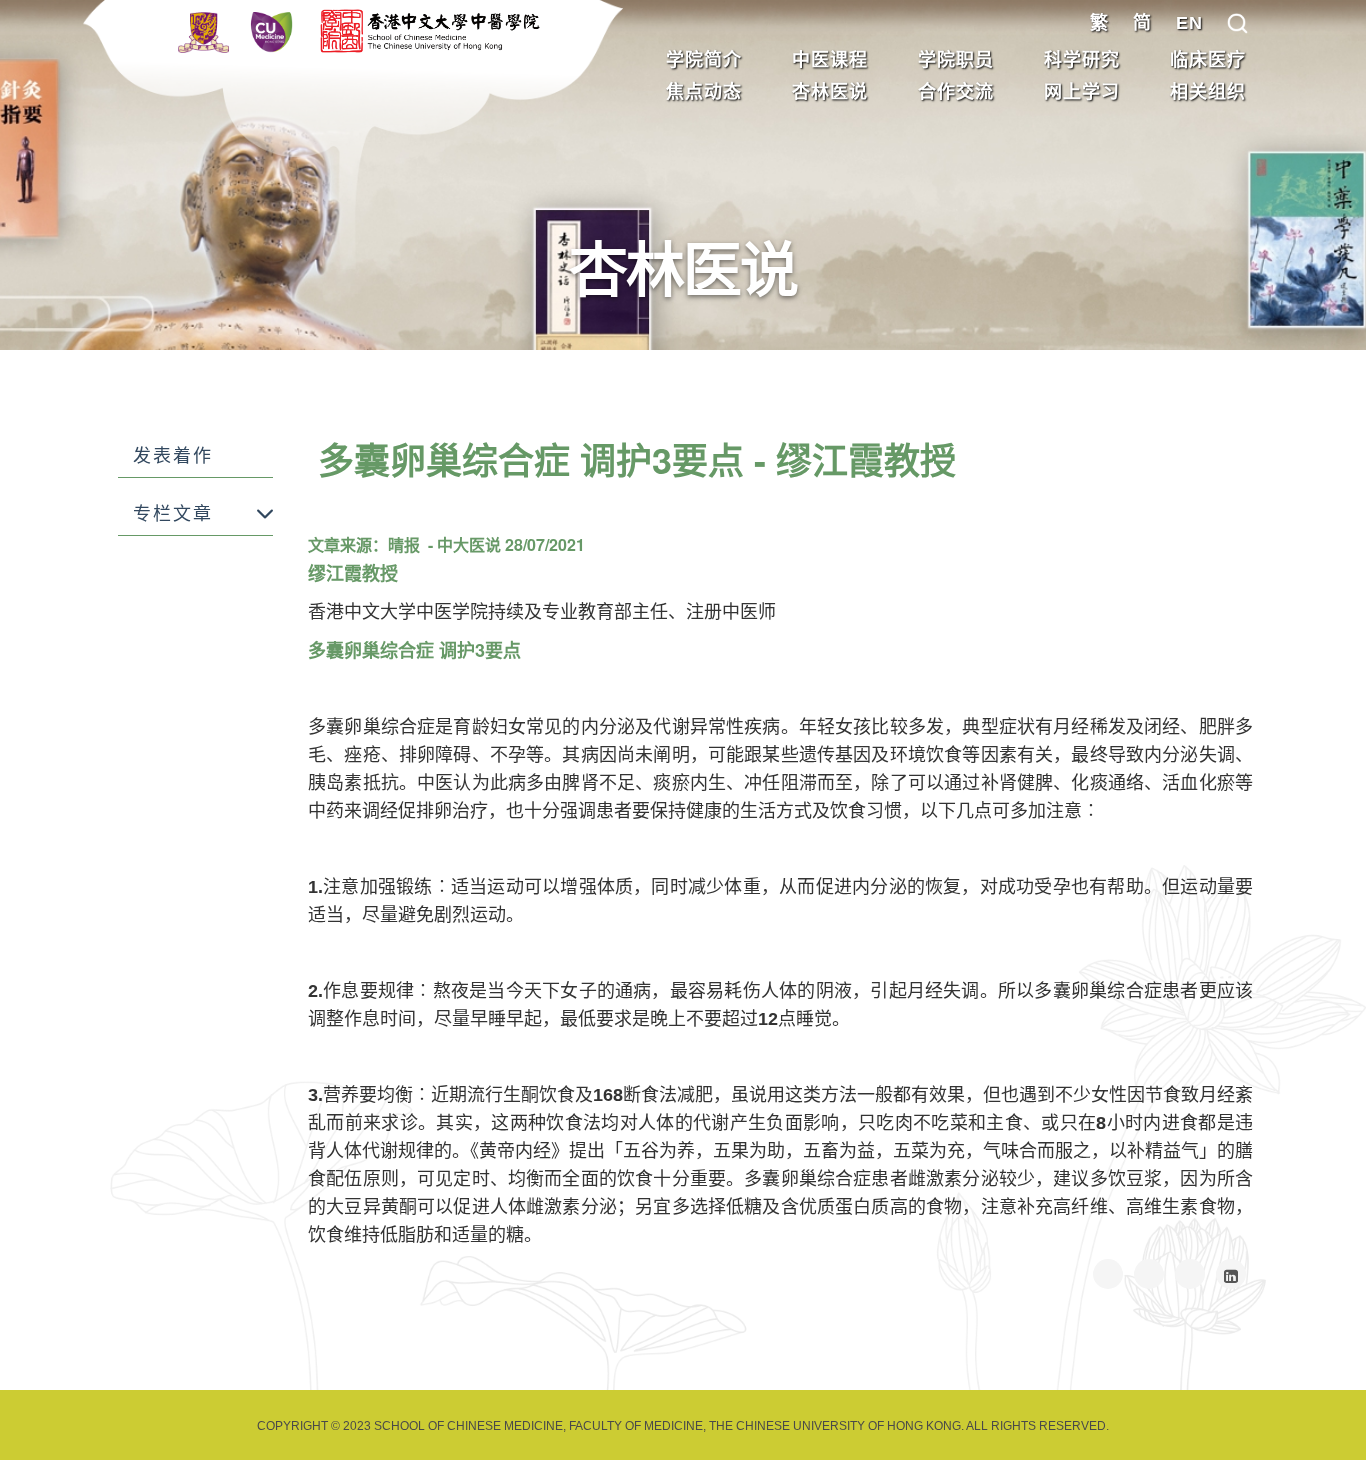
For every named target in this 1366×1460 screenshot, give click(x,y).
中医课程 (830, 60)
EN (1189, 23)
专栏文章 (173, 514)
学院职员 (956, 60)
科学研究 (1082, 60)
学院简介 (704, 60)
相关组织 (1208, 92)
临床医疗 (1208, 60)
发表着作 (173, 456)
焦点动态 (704, 92)
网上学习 (1082, 92)
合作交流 (956, 92)
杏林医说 (830, 92)
